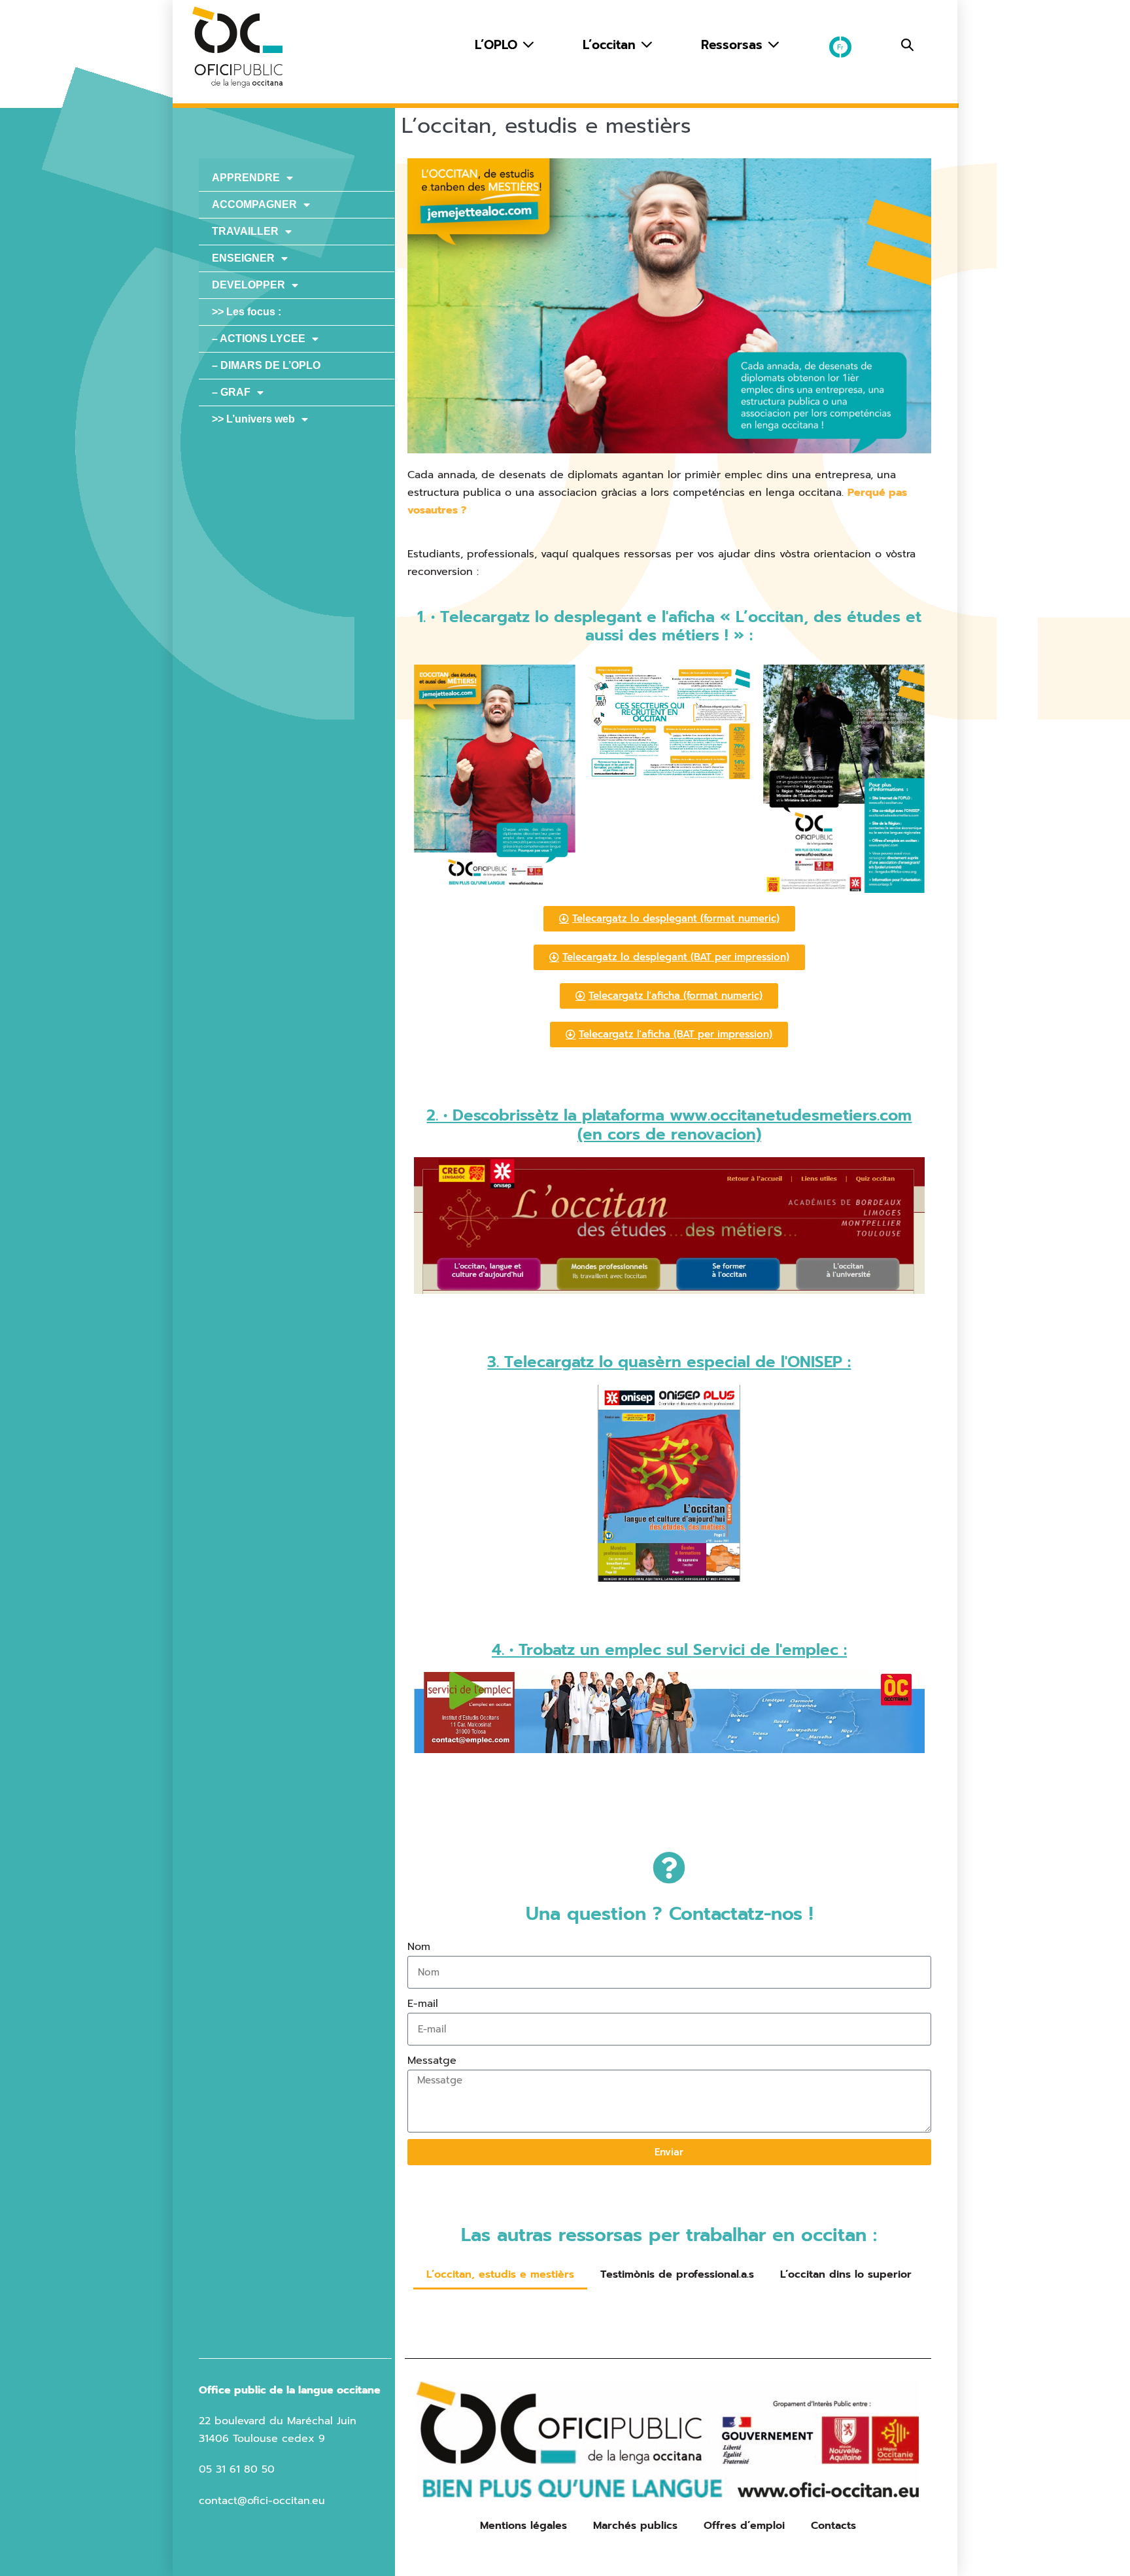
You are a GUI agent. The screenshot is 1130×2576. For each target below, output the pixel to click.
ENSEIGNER (243, 258)
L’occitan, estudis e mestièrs (500, 2274)
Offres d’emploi (744, 2526)
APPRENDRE (246, 178)
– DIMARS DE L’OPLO (266, 365)
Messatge (432, 2061)
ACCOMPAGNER (254, 204)
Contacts (833, 2526)
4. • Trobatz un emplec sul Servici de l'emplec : (669, 1650)
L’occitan (611, 45)
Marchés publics (635, 2526)
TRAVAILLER (245, 231)
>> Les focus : (247, 312)
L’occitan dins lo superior (846, 2274)
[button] (907, 45)
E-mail (423, 2004)
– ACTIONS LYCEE (259, 339)
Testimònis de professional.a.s (677, 2274)
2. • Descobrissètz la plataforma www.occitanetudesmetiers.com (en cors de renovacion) (669, 1125)
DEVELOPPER (248, 285)
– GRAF (231, 392)
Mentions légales (523, 2526)
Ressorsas (734, 45)
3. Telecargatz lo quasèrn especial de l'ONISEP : (669, 1362)
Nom (419, 1947)
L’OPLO (498, 45)
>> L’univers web (253, 419)
